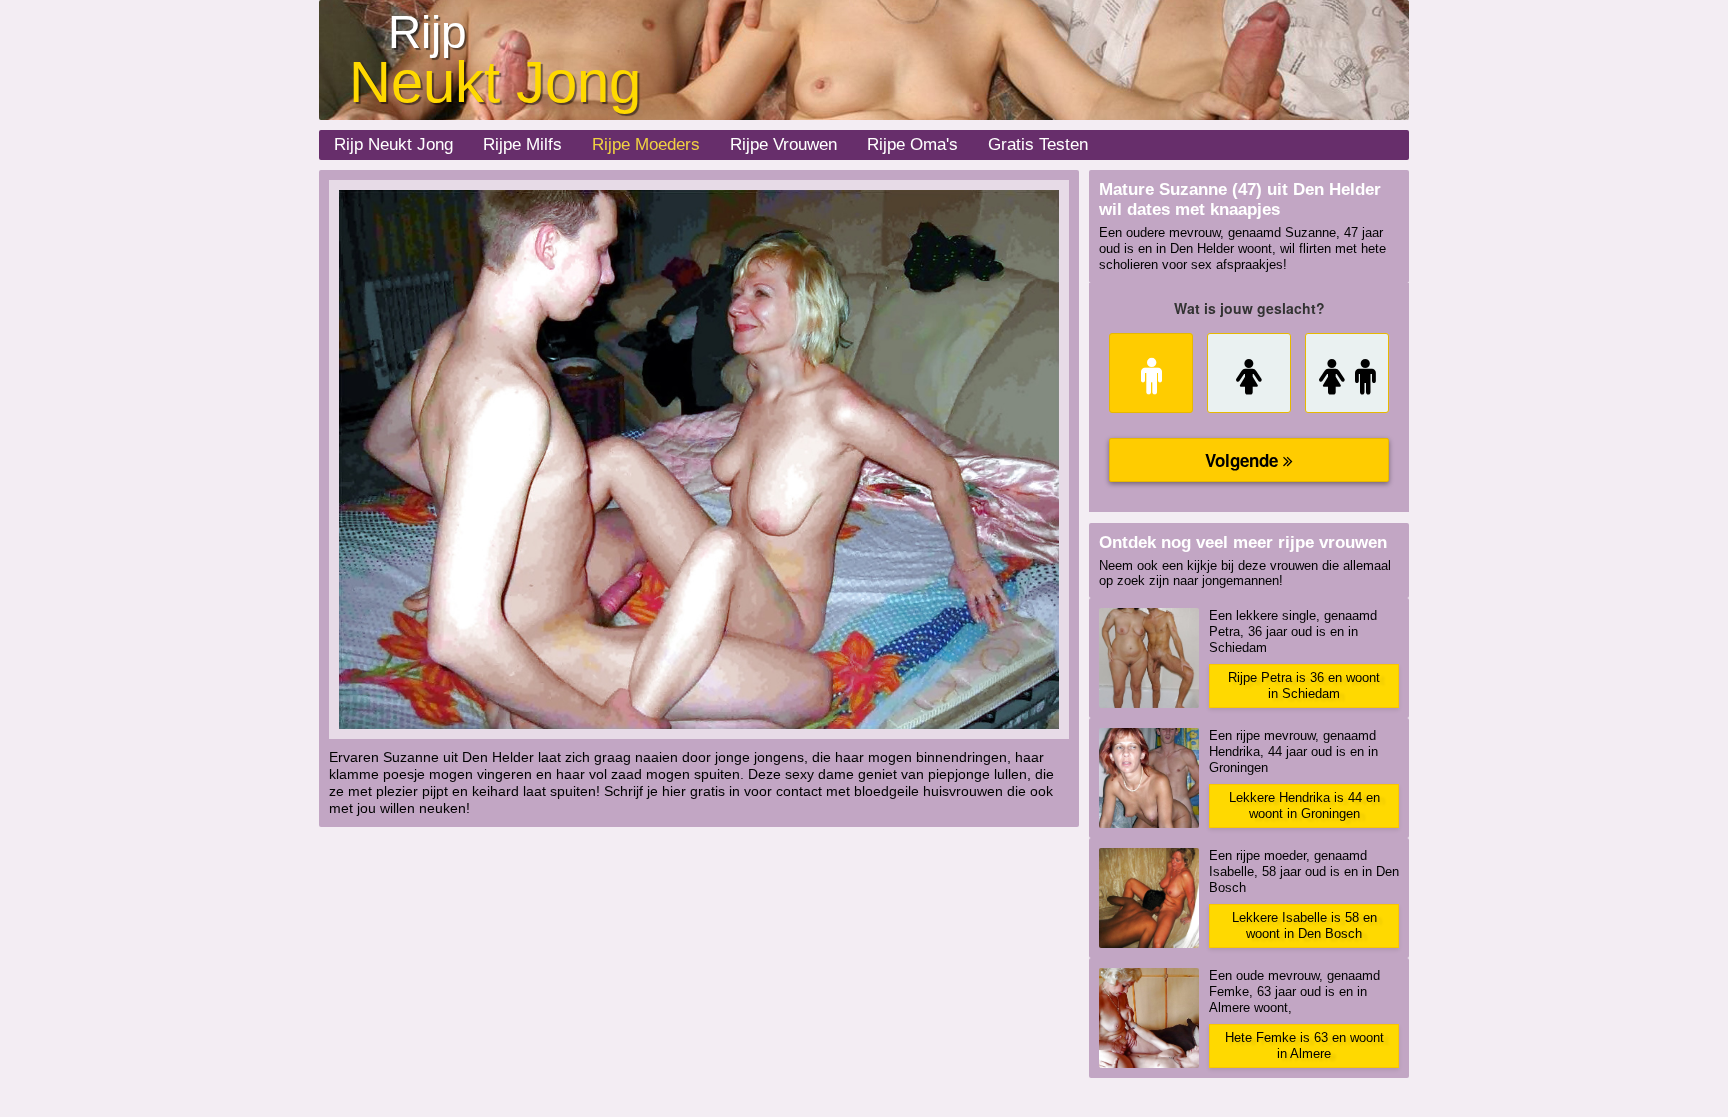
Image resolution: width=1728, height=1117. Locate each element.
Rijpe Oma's (912, 144)
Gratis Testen (1038, 144)
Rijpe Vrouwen (783, 144)
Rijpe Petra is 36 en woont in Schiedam (1304, 685)
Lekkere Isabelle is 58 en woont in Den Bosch (1304, 925)
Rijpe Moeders (646, 144)
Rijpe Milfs (522, 144)
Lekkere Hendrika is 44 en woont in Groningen (1304, 805)
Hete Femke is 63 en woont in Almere (1304, 1045)
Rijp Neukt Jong (393, 144)
